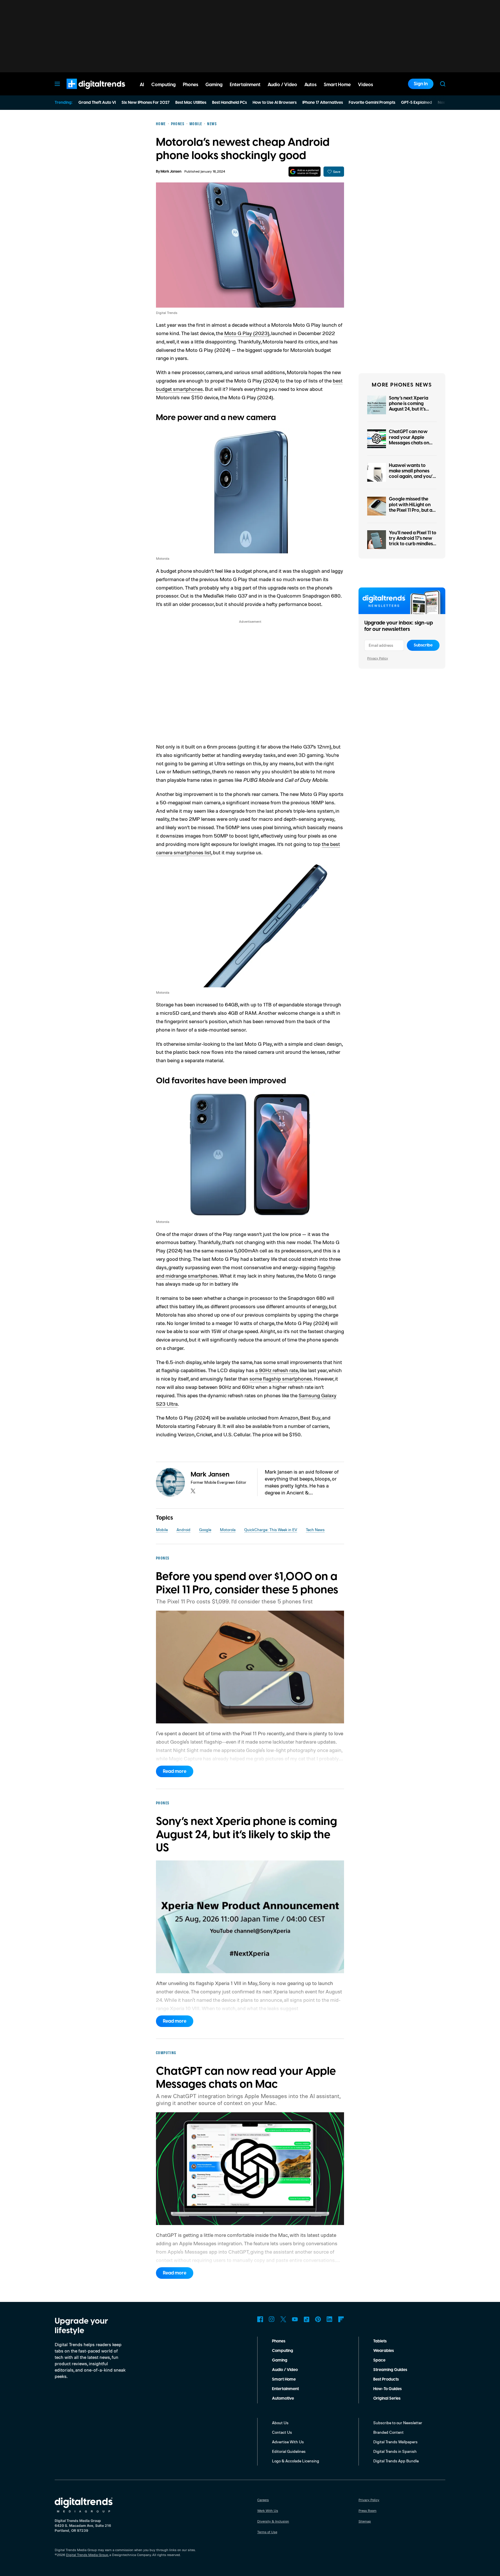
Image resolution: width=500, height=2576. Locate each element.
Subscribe (423, 645)
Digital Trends (85, 92)
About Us (280, 2423)
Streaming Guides (390, 2370)
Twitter (283, 2319)
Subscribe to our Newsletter (398, 2423)
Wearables (384, 2351)
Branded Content (388, 2432)
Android (183, 1530)
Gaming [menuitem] (214, 85)
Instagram (272, 2319)
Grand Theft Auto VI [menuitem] (97, 103)
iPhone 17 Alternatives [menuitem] (323, 103)
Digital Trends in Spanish (395, 2451)
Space (379, 2360)
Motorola (228, 1530)
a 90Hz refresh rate (277, 1370)
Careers (263, 2500)
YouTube (295, 2319)
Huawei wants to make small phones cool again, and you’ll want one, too (412, 474)
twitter (193, 1491)
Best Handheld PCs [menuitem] (229, 103)
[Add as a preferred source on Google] (305, 172)
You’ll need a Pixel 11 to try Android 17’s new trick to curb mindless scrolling (413, 541)
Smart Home (284, 2379)
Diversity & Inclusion (273, 2521)
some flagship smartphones (281, 1378)
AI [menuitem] (142, 85)
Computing (283, 2351)
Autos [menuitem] (310, 85)
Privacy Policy (378, 658)
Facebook (260, 2319)
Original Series (387, 2398)
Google (205, 1530)
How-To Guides (387, 2389)
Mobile (162, 1530)
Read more (175, 1771)
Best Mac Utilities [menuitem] (191, 103)
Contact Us (282, 2432)
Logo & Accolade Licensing (296, 2461)
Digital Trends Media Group (87, 2555)
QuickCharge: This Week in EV (271, 1530)
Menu (57, 84)
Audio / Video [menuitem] (282, 85)
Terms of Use (267, 2532)
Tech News (315, 1530)
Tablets (380, 2341)
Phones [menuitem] (191, 85)
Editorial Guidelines (289, 2451)
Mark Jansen (171, 172)
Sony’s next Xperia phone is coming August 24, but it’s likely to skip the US (409, 406)
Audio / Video (285, 2370)
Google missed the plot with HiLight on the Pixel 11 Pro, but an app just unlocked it (412, 507)
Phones (279, 2341)
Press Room (367, 2511)
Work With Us (268, 2511)
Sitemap (365, 2521)
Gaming (280, 2360)
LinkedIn (330, 2319)
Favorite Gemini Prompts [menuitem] (372, 103)
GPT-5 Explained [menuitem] (417, 103)
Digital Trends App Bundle (396, 2461)
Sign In (421, 84)
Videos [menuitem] (365, 85)
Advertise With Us (288, 2442)
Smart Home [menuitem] (337, 85)
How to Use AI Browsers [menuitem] (275, 103)
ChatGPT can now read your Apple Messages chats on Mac (409, 440)
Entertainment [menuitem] (245, 85)
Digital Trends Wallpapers (395, 2442)
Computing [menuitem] (163, 85)
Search (443, 84)
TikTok (306, 2319)
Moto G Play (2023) (247, 333)
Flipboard (341, 2319)
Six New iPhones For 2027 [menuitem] (146, 103)
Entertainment (285, 2389)
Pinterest (318, 2319)
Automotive (283, 2398)
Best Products (386, 2379)
